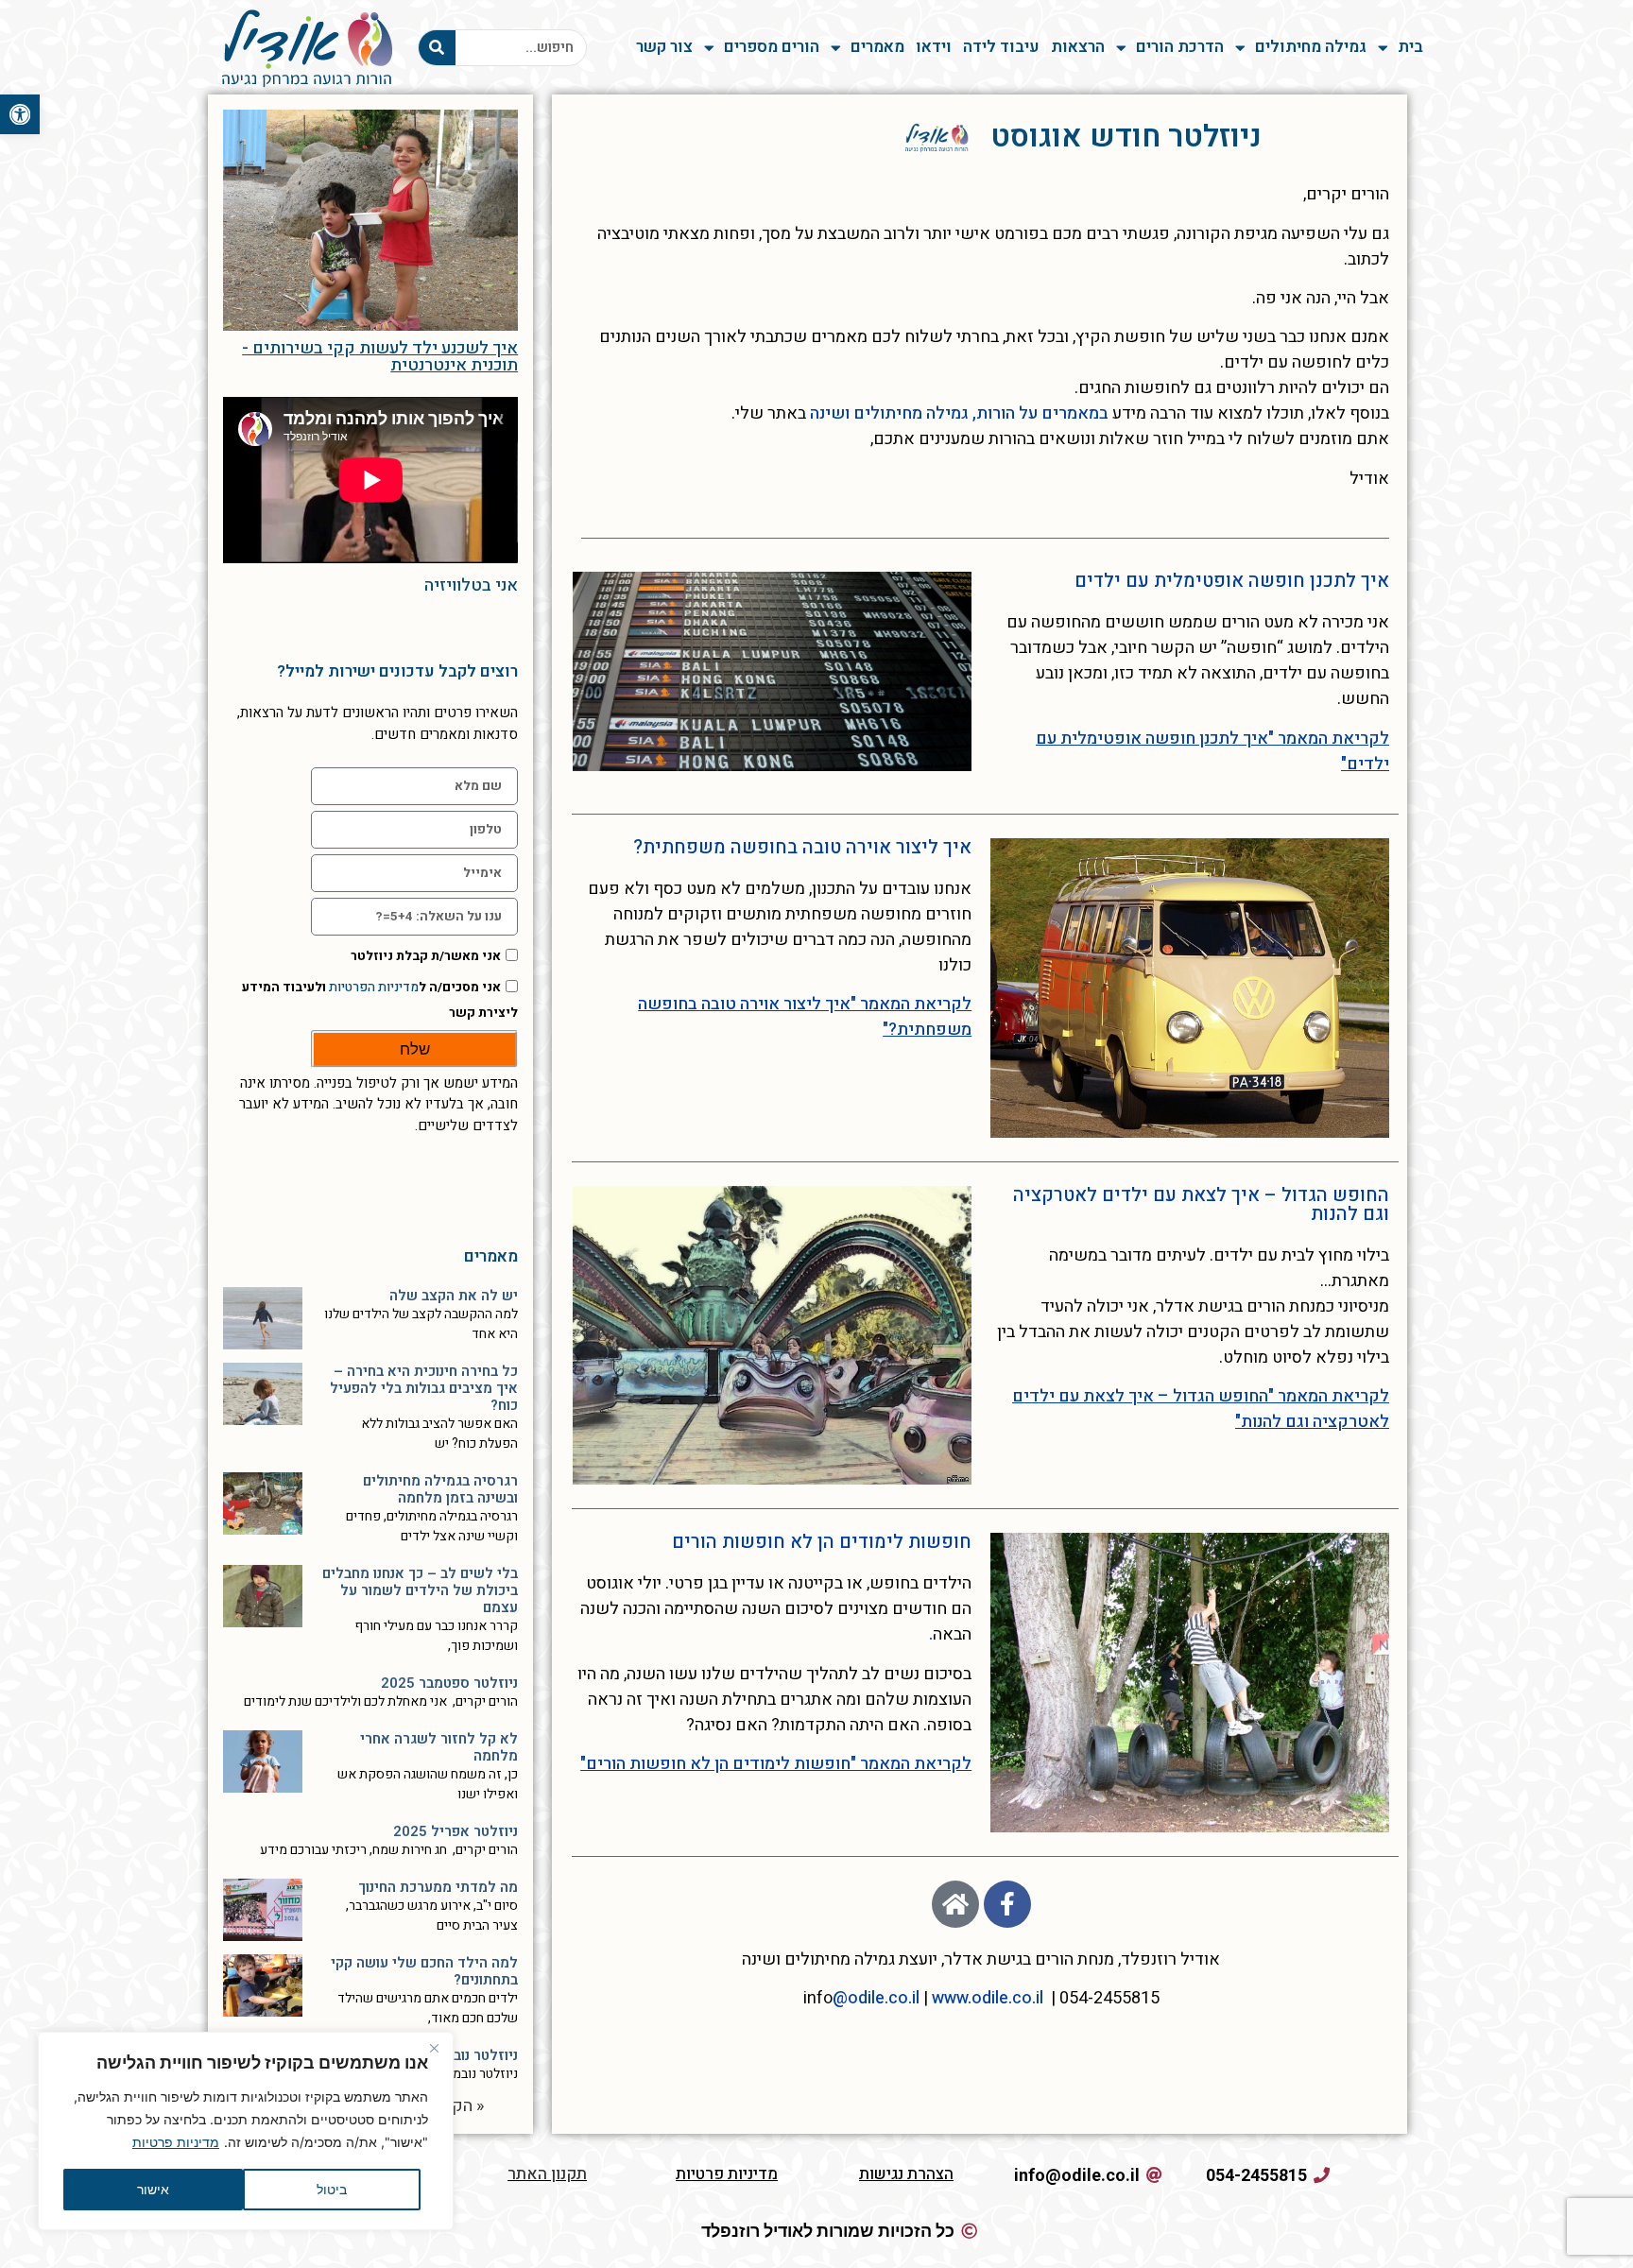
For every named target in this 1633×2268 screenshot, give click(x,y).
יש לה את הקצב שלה (454, 1296)
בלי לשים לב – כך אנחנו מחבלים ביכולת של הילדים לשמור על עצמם (420, 1590)
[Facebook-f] (1007, 1904)
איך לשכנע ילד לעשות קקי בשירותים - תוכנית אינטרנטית (380, 357)
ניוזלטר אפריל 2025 (456, 1831)
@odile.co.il (876, 1998)
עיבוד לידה (1001, 47)
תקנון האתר (547, 2174)
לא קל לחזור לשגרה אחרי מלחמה (439, 1747)
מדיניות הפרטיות (374, 988)
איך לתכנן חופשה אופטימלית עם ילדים (1232, 581)
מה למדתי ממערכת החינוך (438, 1887)
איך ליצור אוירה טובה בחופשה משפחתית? (802, 847)
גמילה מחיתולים (1311, 47)
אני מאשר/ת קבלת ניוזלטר (426, 956)
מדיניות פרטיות (176, 2142)
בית (1410, 47)
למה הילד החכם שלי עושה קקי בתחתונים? (424, 1971)
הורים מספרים (772, 47)
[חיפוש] (437, 48)
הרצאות (1078, 47)
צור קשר (664, 47)
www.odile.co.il (988, 1998)
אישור (153, 2189)
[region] (246, 2131)
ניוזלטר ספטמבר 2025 (449, 1683)
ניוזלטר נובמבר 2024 (455, 2055)
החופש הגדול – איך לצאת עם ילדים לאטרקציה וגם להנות (1201, 1204)
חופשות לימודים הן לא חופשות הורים (822, 1542)
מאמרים (877, 47)
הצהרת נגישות (906, 2174)
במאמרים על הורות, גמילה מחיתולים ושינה (959, 413)
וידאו (934, 47)
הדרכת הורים (1180, 47)
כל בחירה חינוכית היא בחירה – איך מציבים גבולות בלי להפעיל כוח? (424, 1388)
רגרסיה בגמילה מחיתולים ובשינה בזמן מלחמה (440, 1489)
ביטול (332, 2189)
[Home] (955, 1904)
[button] (20, 114)
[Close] (434, 2048)
